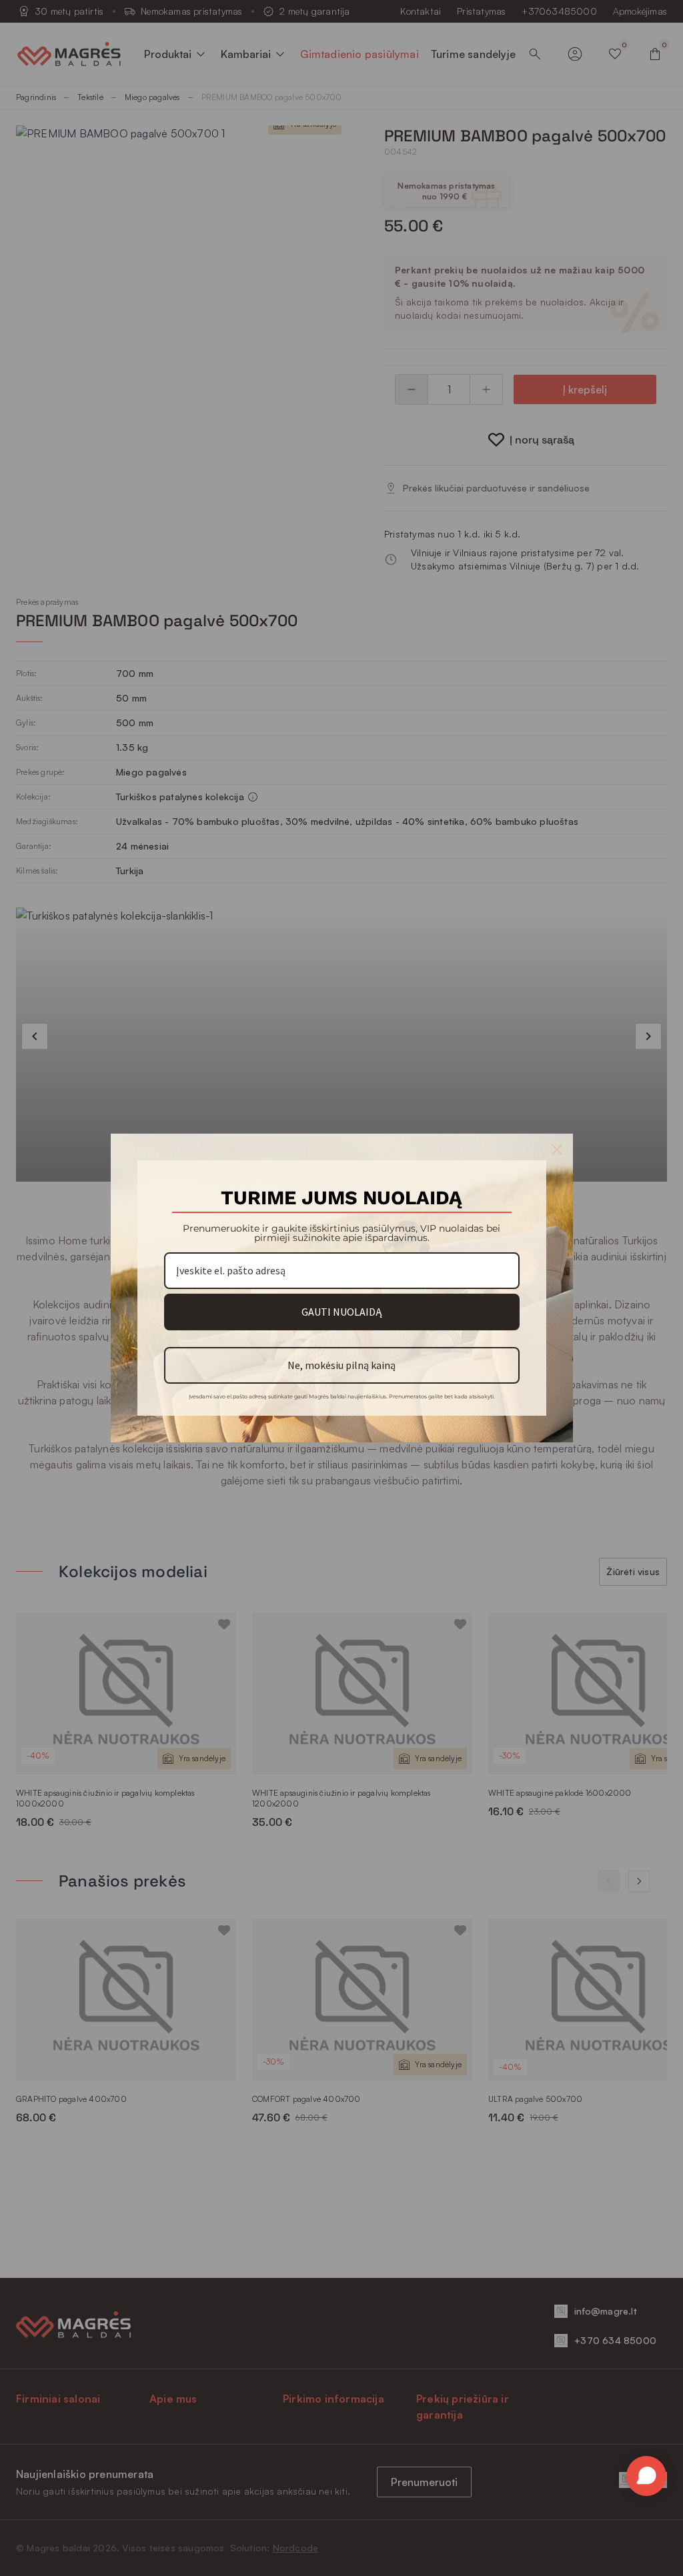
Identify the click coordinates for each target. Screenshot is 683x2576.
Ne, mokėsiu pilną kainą (341, 1365)
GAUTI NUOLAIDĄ (341, 1312)
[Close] (557, 1150)
